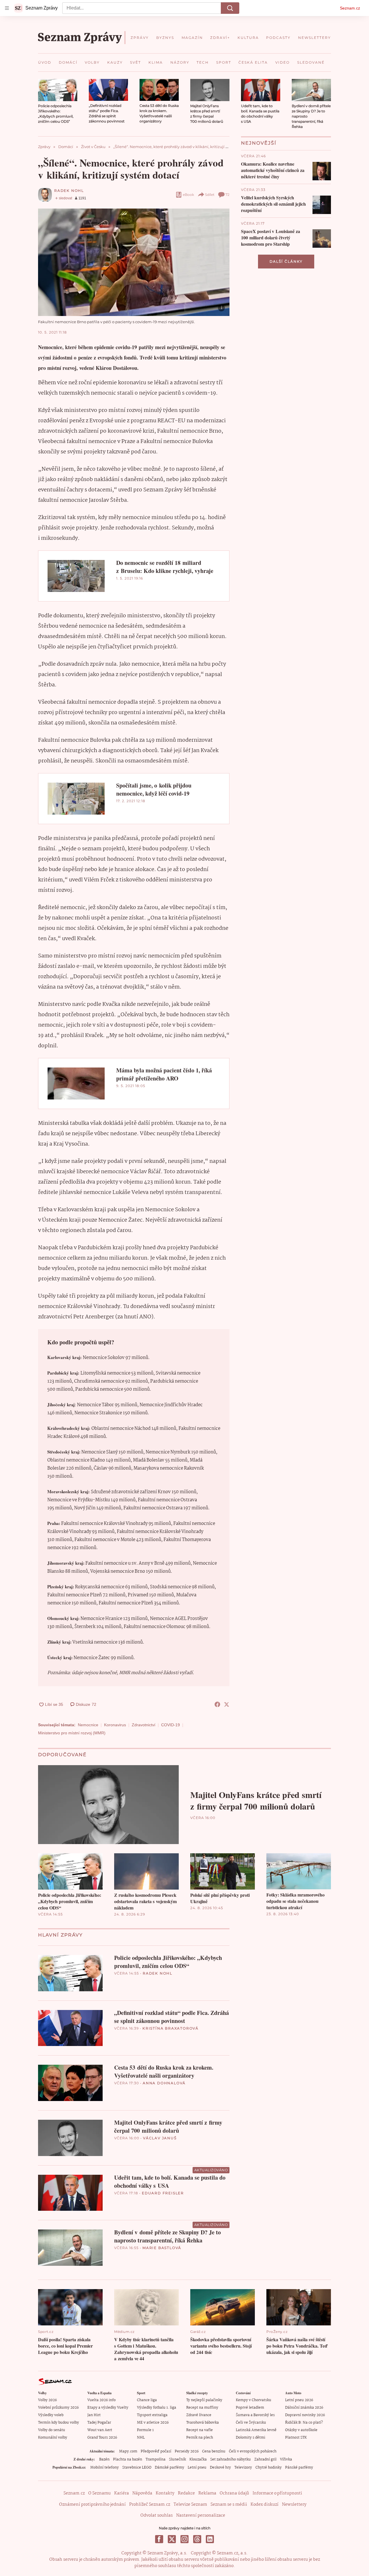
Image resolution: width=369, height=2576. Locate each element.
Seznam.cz (350, 8)
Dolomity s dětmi (251, 2438)
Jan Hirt (94, 2415)
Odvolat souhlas (157, 2516)
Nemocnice (88, 1725)
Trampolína (156, 2459)
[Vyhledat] (230, 8)
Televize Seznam (190, 2505)
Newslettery (294, 2505)
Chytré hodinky (269, 2468)
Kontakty (165, 2493)
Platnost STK (296, 2438)
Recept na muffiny (202, 2408)
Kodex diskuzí (264, 2505)
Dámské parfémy (170, 2468)
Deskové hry (220, 2468)
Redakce (186, 2493)
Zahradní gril (265, 2459)
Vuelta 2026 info (101, 2400)
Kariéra (122, 2493)
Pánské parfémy (299, 2468)
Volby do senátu (52, 2430)
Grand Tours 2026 (102, 2438)
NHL (141, 2438)
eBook (188, 195)
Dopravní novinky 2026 (305, 2415)
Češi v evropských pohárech (253, 2451)
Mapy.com (128, 2451)
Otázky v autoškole (301, 2430)
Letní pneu (197, 2468)
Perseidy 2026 (187, 2451)
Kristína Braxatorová (171, 2028)
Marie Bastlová (162, 2248)
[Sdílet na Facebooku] (217, 1704)
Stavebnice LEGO (137, 2468)
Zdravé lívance (199, 2415)
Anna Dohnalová (164, 2083)
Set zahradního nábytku (230, 2459)
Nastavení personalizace (201, 2516)
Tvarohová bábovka (203, 2423)
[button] (58, 90)
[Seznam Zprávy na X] (172, 2539)
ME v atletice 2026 (153, 2423)
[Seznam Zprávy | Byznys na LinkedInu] (210, 2539)
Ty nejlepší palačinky (204, 2400)
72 (227, 195)
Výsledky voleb (51, 2415)
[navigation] (7, 8)
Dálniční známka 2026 (304, 2408)
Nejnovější (259, 143)
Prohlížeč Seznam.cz (150, 2505)
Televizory (243, 2468)
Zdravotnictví (144, 1725)
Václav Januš (160, 2138)
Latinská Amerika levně (256, 2430)
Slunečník (177, 2459)
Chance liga (147, 2400)
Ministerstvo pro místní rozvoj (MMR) (72, 1733)
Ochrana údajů (234, 2493)
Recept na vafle (199, 2430)
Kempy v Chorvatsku (254, 2400)
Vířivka (286, 2459)
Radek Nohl (69, 191)
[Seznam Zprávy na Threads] (197, 2539)
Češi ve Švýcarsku (251, 2423)
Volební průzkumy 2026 (58, 2408)
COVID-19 (171, 1725)
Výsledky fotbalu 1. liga (157, 2408)
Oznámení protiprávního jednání (92, 2505)
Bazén (104, 2459)
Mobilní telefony (105, 2468)
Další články (286, 261)
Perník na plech (200, 2438)
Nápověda (142, 2493)
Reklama (207, 2493)
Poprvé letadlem (250, 2408)
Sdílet (210, 195)
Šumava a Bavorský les (255, 2415)
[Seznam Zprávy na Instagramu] (184, 2539)
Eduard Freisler (163, 2193)
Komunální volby (53, 2438)
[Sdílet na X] (227, 1704)
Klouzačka (198, 2459)
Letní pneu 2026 (299, 2400)
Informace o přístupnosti (277, 2493)
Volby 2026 (47, 2400)
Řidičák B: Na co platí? (304, 2423)
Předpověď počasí (156, 2451)
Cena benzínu (214, 2451)
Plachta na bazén (128, 2459)
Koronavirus (115, 1725)
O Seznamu (99, 2493)
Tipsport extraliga (152, 2415)
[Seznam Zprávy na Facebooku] (159, 2539)
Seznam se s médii (229, 2505)
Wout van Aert (100, 2430)
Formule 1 (145, 2430)
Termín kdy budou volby (59, 2423)
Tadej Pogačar (99, 2423)
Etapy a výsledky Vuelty (108, 2408)
